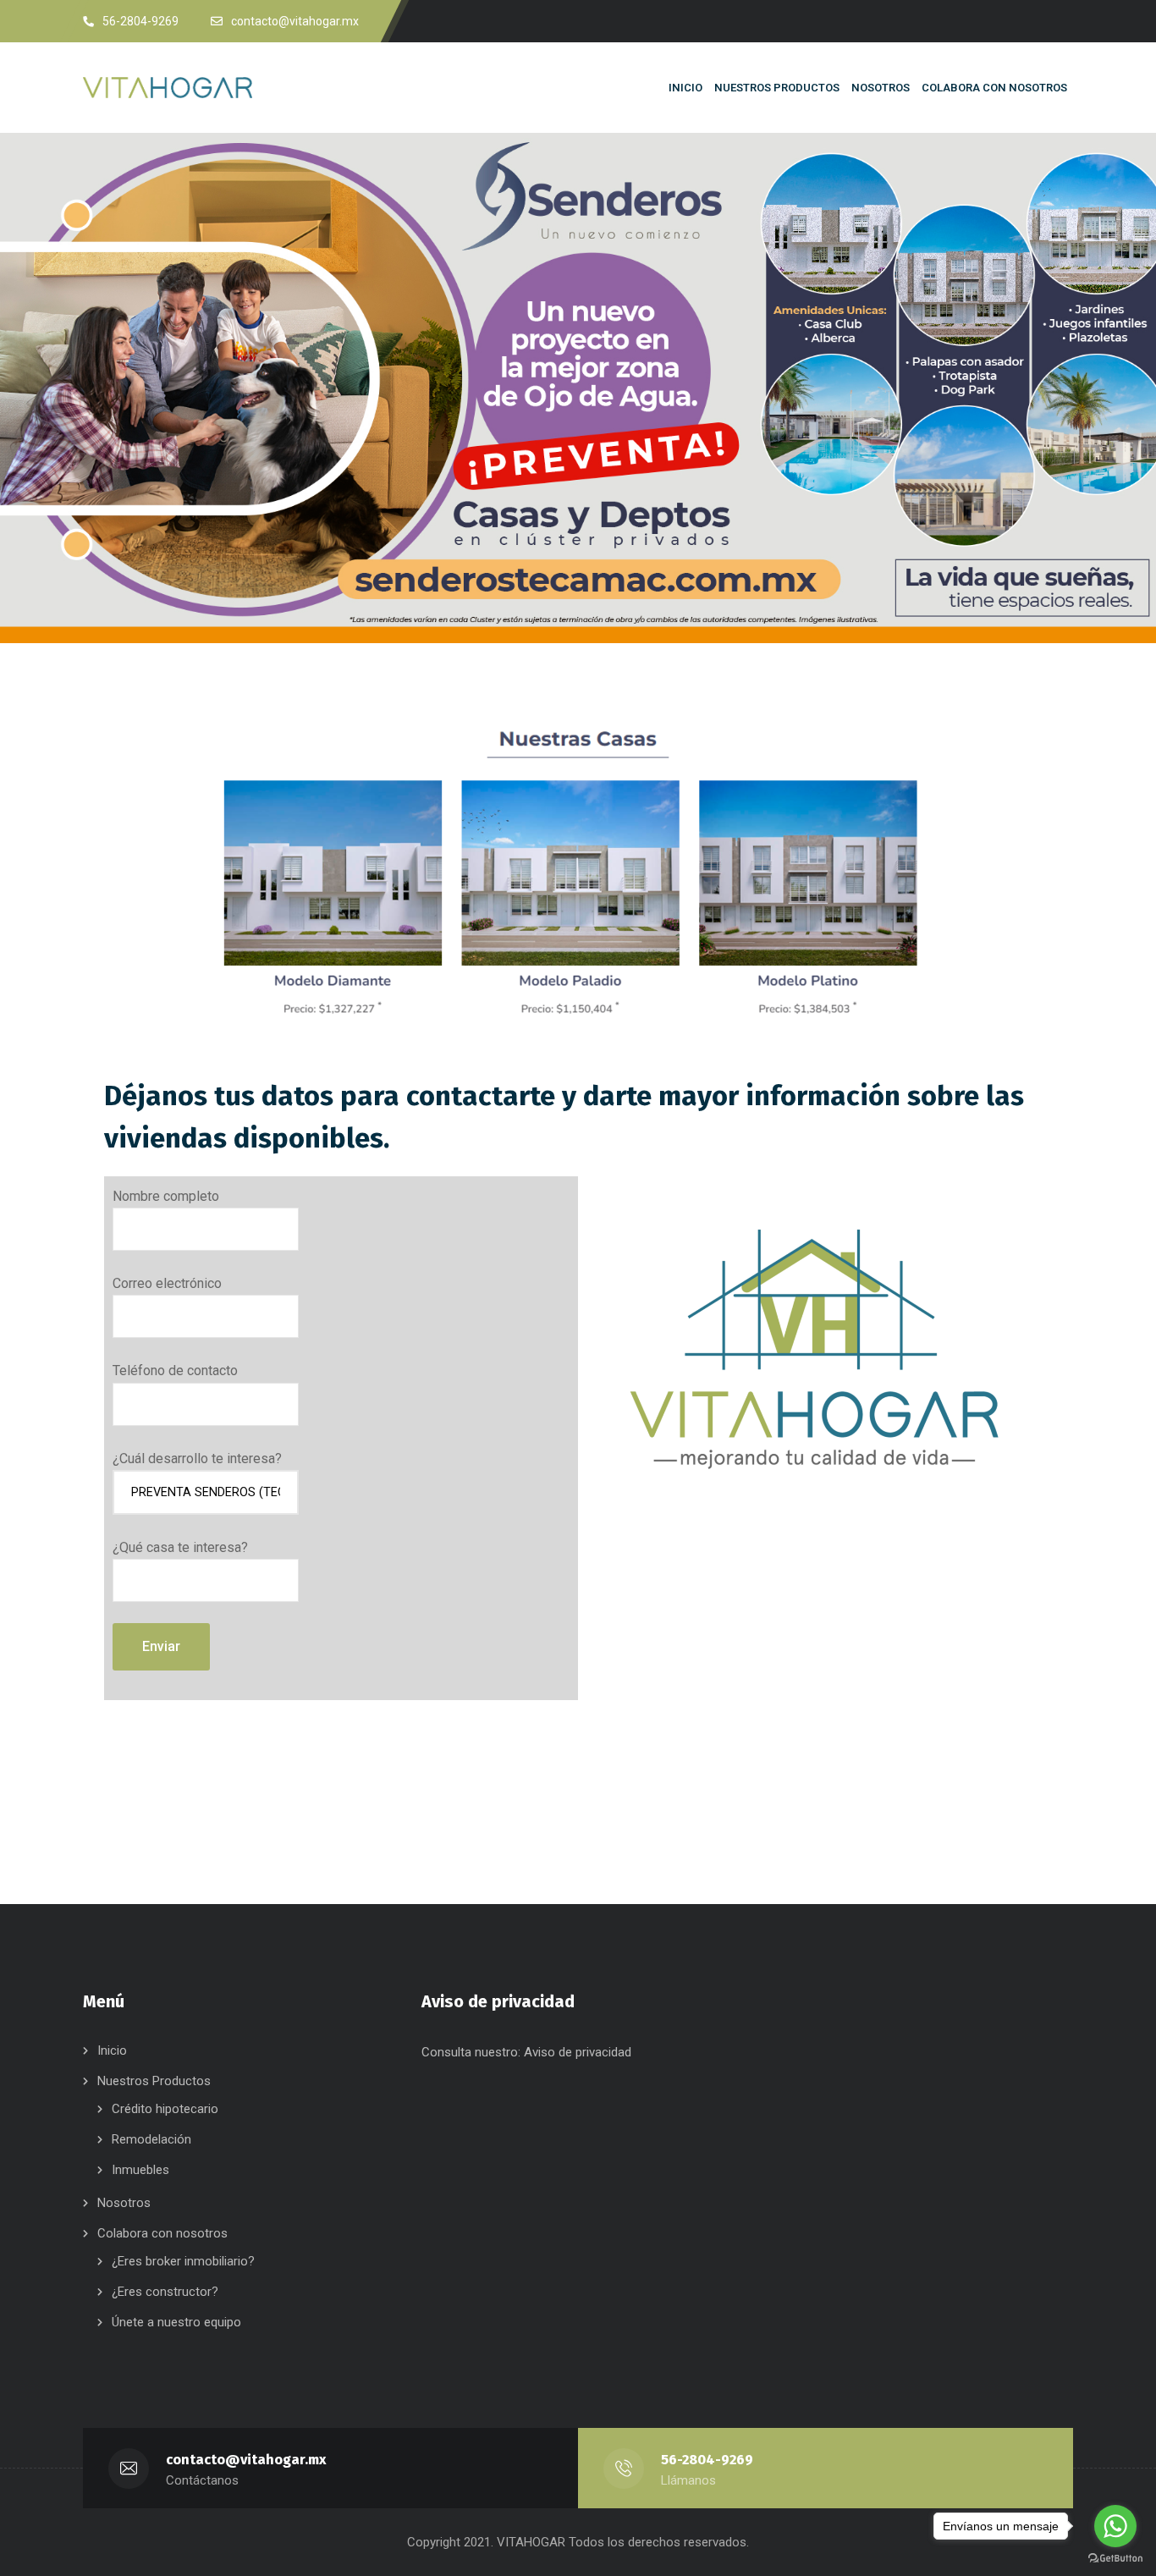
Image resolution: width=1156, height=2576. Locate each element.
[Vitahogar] (180, 88)
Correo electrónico (167, 1283)
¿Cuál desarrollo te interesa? (197, 1459)
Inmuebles (140, 2170)
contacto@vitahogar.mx (246, 2460)
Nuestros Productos (154, 2081)
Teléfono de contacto (175, 1371)
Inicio (112, 2050)
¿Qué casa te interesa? (180, 1547)
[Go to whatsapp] (1115, 2526)
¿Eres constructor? (165, 2292)
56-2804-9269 (140, 21)
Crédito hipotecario (165, 2109)
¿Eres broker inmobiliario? (183, 2261)
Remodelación (151, 2139)
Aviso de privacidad (578, 2052)
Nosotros (124, 2203)
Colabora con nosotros (162, 2233)
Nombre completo (166, 1196)
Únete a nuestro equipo (176, 2322)
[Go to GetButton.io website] (1115, 2559)
